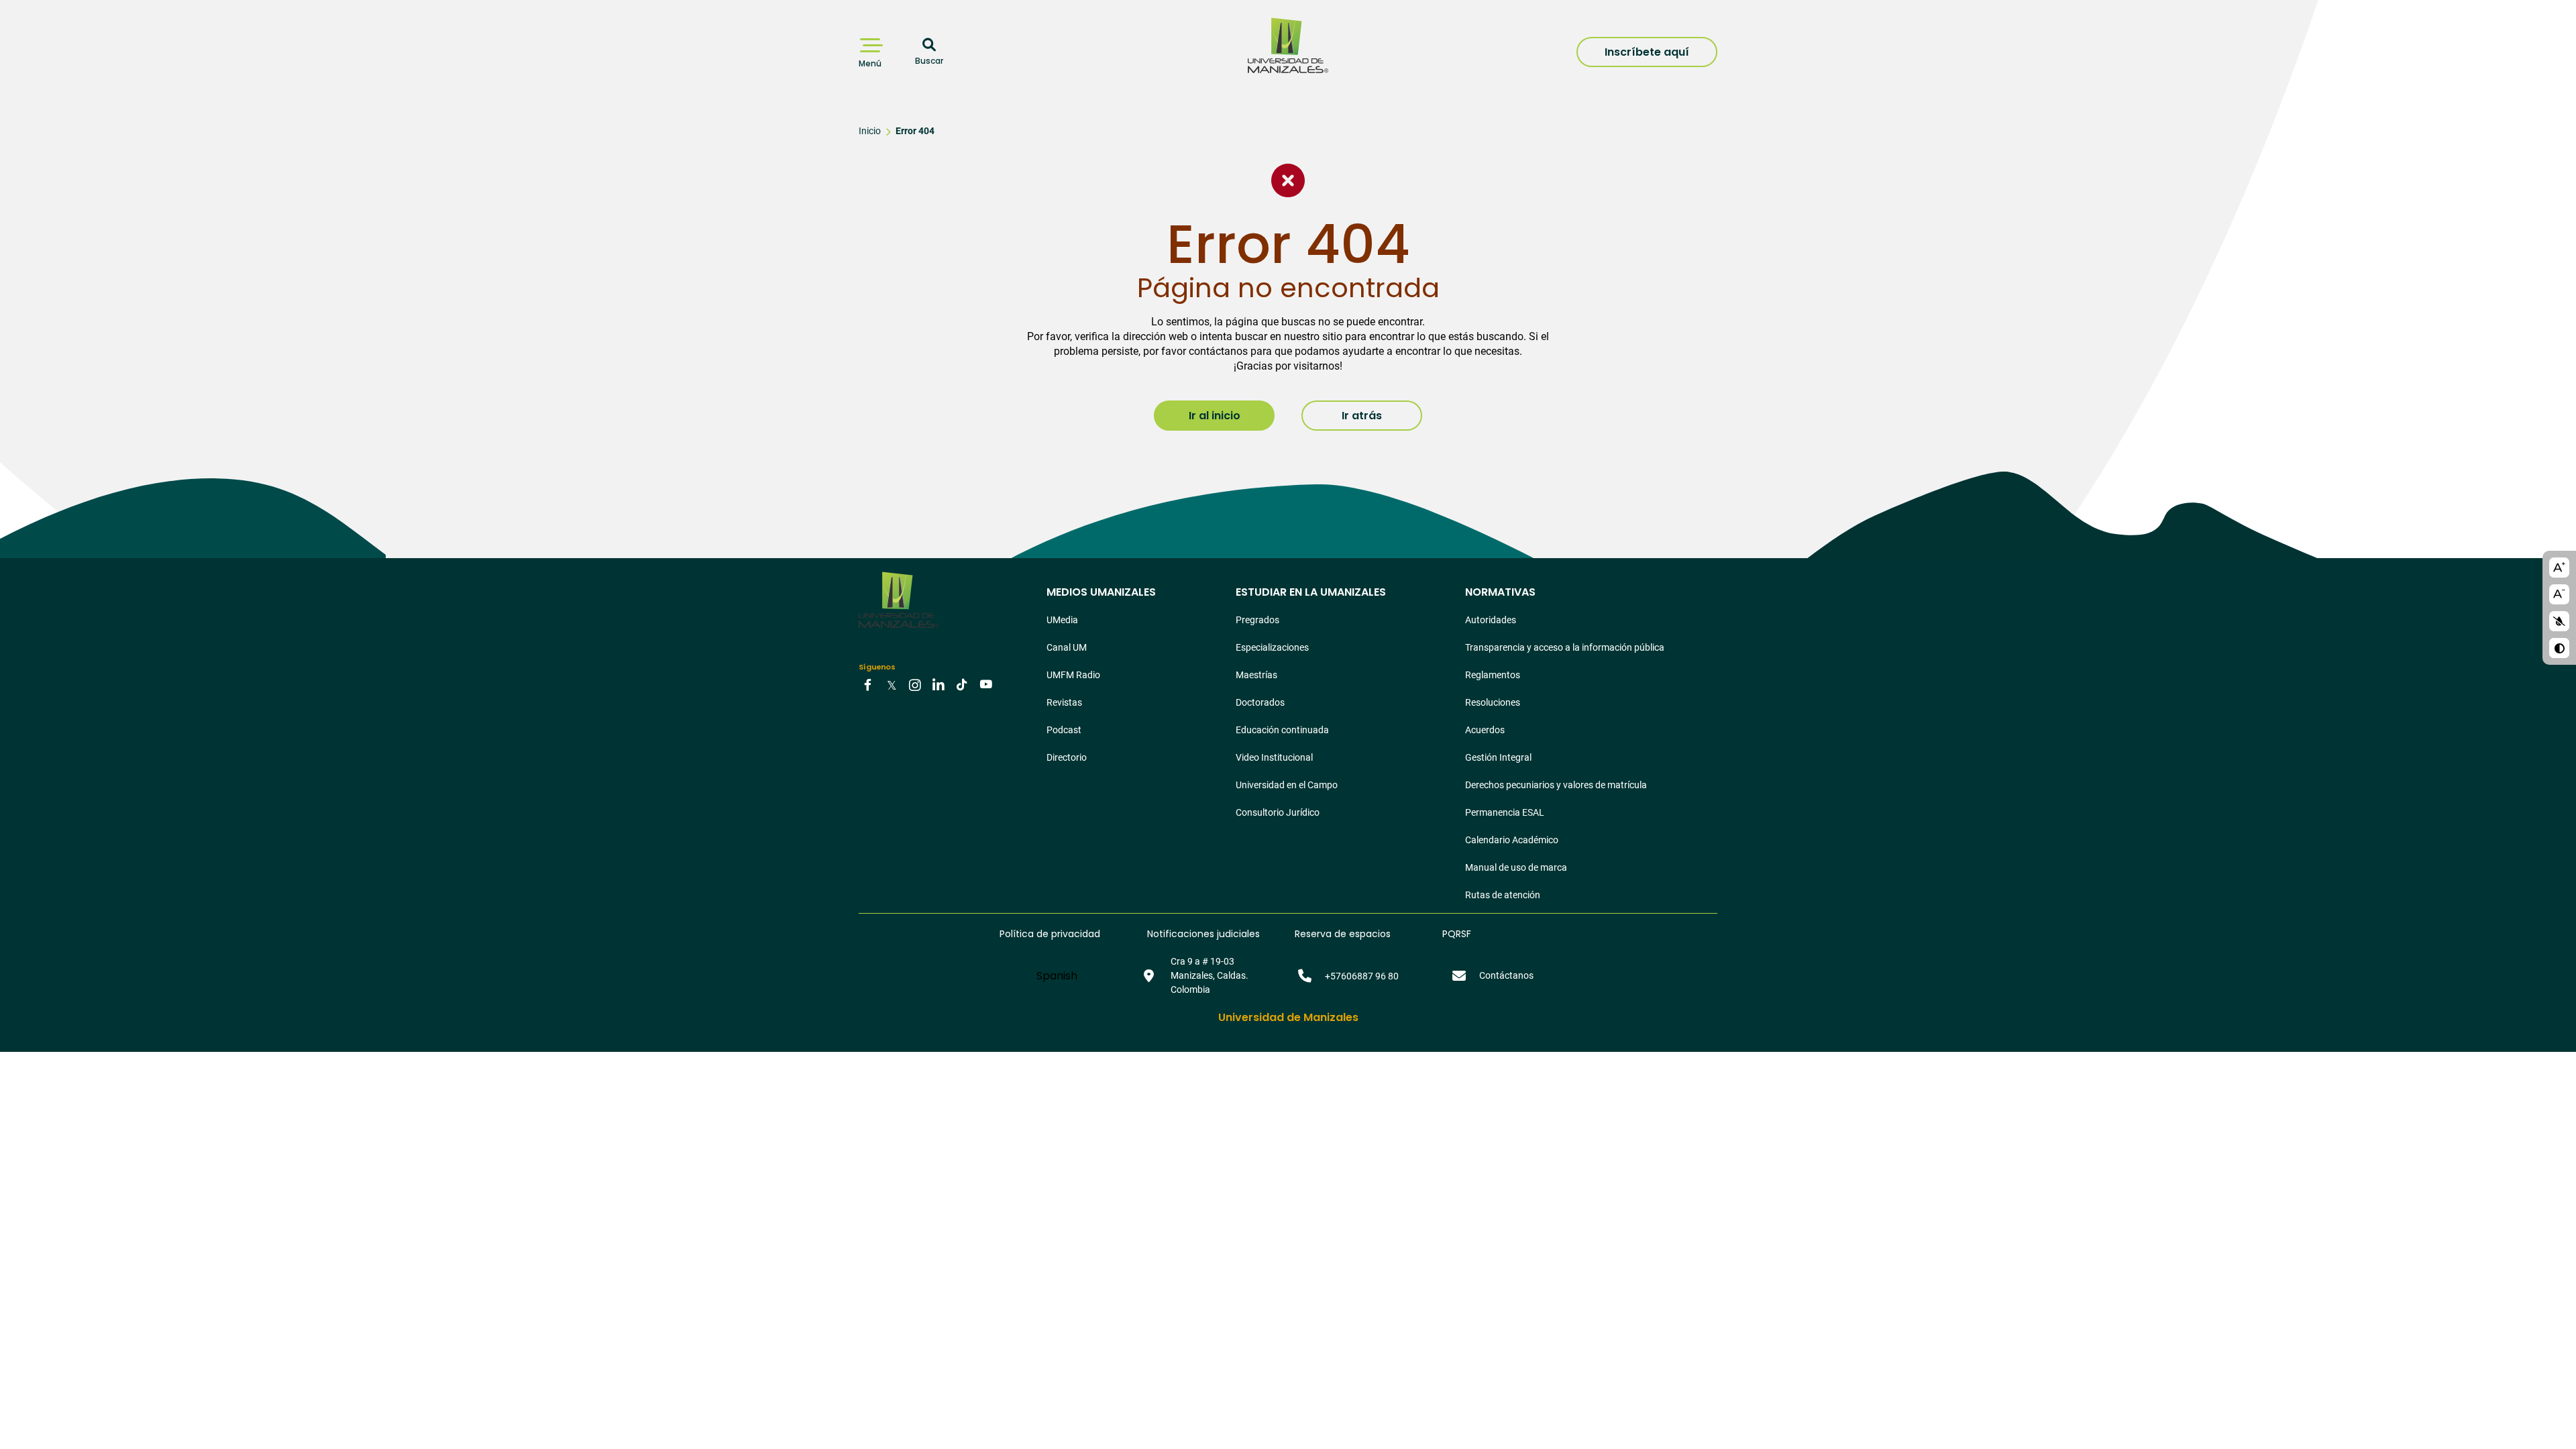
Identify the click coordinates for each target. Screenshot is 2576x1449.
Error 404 (915, 131)
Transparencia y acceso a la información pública (1565, 647)
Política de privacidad (1050, 934)
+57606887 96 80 (1362, 976)
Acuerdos (1485, 730)
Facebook (868, 684)
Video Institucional (1274, 757)
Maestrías (1256, 675)
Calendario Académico (1512, 840)
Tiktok (962, 684)
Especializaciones (1272, 647)
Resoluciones (1493, 702)
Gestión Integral (1498, 757)
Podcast (1064, 730)
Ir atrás (1362, 416)
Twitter (892, 684)
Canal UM (1067, 647)
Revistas (1064, 702)
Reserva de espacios (1343, 934)
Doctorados (1260, 702)
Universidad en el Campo (1287, 785)
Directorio (1067, 757)
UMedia (1062, 620)
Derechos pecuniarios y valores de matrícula (1556, 785)
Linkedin (938, 684)
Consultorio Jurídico (1278, 812)
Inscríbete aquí (1647, 52)
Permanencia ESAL (1505, 812)
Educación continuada (1282, 730)
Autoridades (1491, 620)
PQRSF (1457, 934)
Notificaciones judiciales (1203, 934)
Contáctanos (1506, 975)
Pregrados (1257, 620)
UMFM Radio (1073, 675)
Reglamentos (1493, 675)
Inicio (870, 131)
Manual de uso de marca (1516, 867)
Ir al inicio (1215, 416)
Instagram (915, 684)
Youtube (985, 684)
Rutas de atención (1503, 895)
